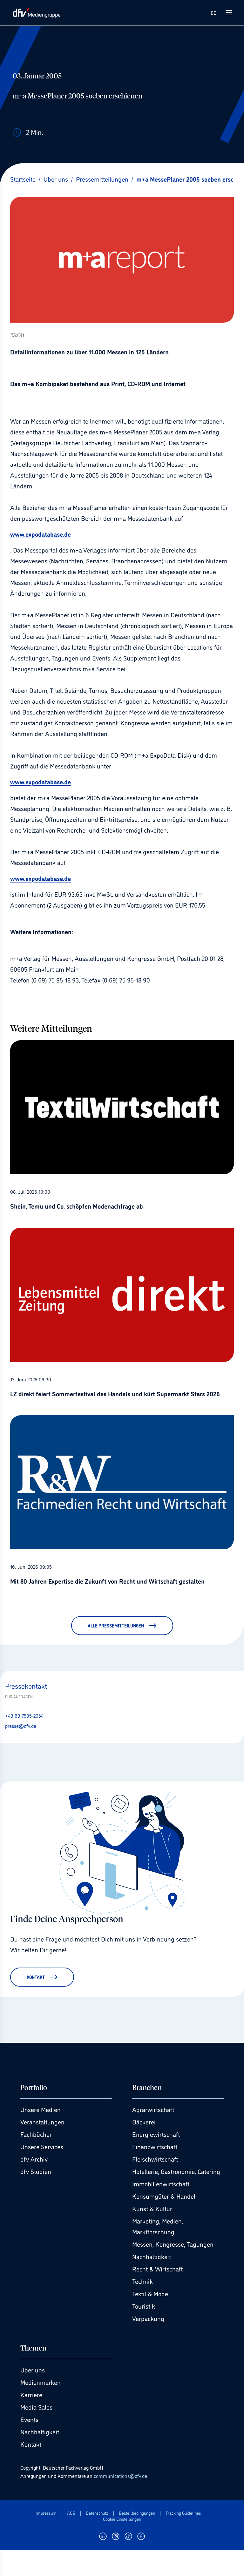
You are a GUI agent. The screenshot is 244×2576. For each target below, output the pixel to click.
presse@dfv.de (21, 1726)
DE (213, 13)
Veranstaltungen (42, 2122)
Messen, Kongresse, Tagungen (173, 2244)
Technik (142, 2281)
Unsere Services (42, 2146)
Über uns (33, 2370)
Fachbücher (36, 2134)
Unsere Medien (41, 2109)
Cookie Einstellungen (122, 2519)
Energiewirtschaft (156, 2134)
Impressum (46, 2513)
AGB (71, 2513)
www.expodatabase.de (41, 534)
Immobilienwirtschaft (161, 2184)
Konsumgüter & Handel (164, 2196)
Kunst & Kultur (152, 2208)
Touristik (144, 2306)
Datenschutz (97, 2513)
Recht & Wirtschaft (157, 2269)
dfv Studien (36, 2171)
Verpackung (148, 2318)
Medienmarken (41, 2382)
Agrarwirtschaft (153, 2109)
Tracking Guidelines (183, 2513)
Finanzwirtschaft (155, 2146)
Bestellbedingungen (137, 2513)
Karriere (31, 2394)
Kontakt (31, 2444)
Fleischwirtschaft (155, 2159)
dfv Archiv (34, 2159)
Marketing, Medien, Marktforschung (158, 2226)
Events (29, 2419)
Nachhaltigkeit (152, 2256)
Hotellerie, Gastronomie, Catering (176, 2171)
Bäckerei (144, 2122)
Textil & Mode (150, 2293)
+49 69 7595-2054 (24, 1715)
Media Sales (36, 2407)
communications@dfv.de (120, 2476)
